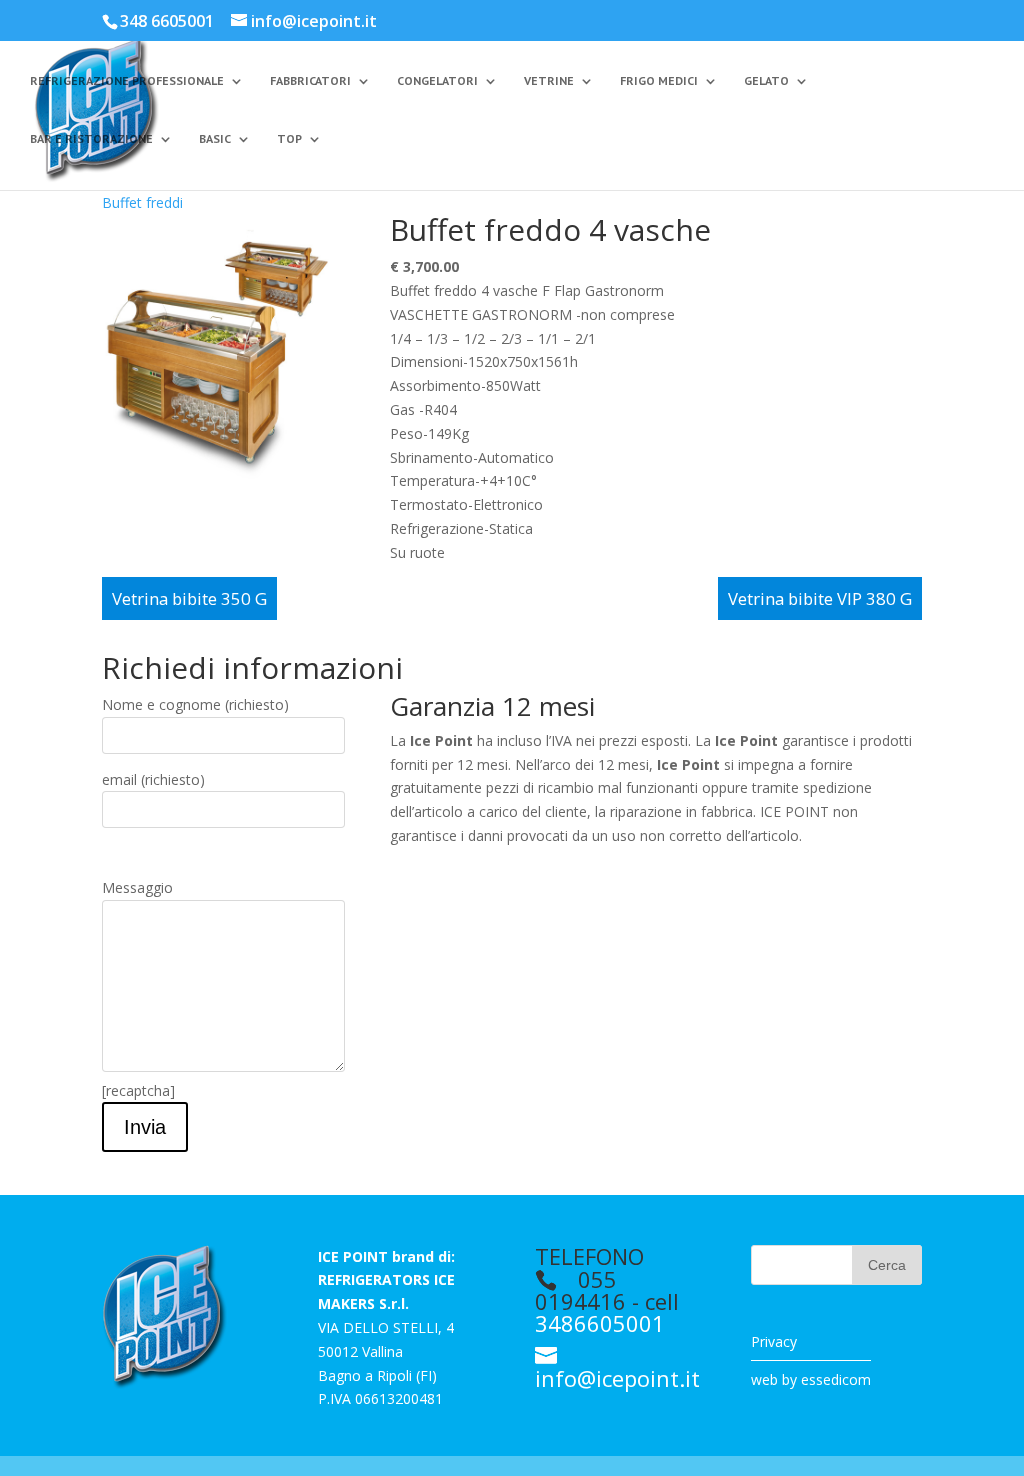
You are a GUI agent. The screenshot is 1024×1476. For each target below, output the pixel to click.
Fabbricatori (310, 81)
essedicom (836, 1379)
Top (289, 139)
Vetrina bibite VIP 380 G (820, 598)
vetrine (549, 81)
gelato (766, 81)
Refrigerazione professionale (127, 81)
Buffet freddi (142, 202)
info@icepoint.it (617, 1378)
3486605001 (600, 1323)
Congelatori (437, 81)
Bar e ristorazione (91, 139)
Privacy (774, 1341)
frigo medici (659, 81)
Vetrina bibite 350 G (189, 598)
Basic (215, 139)
